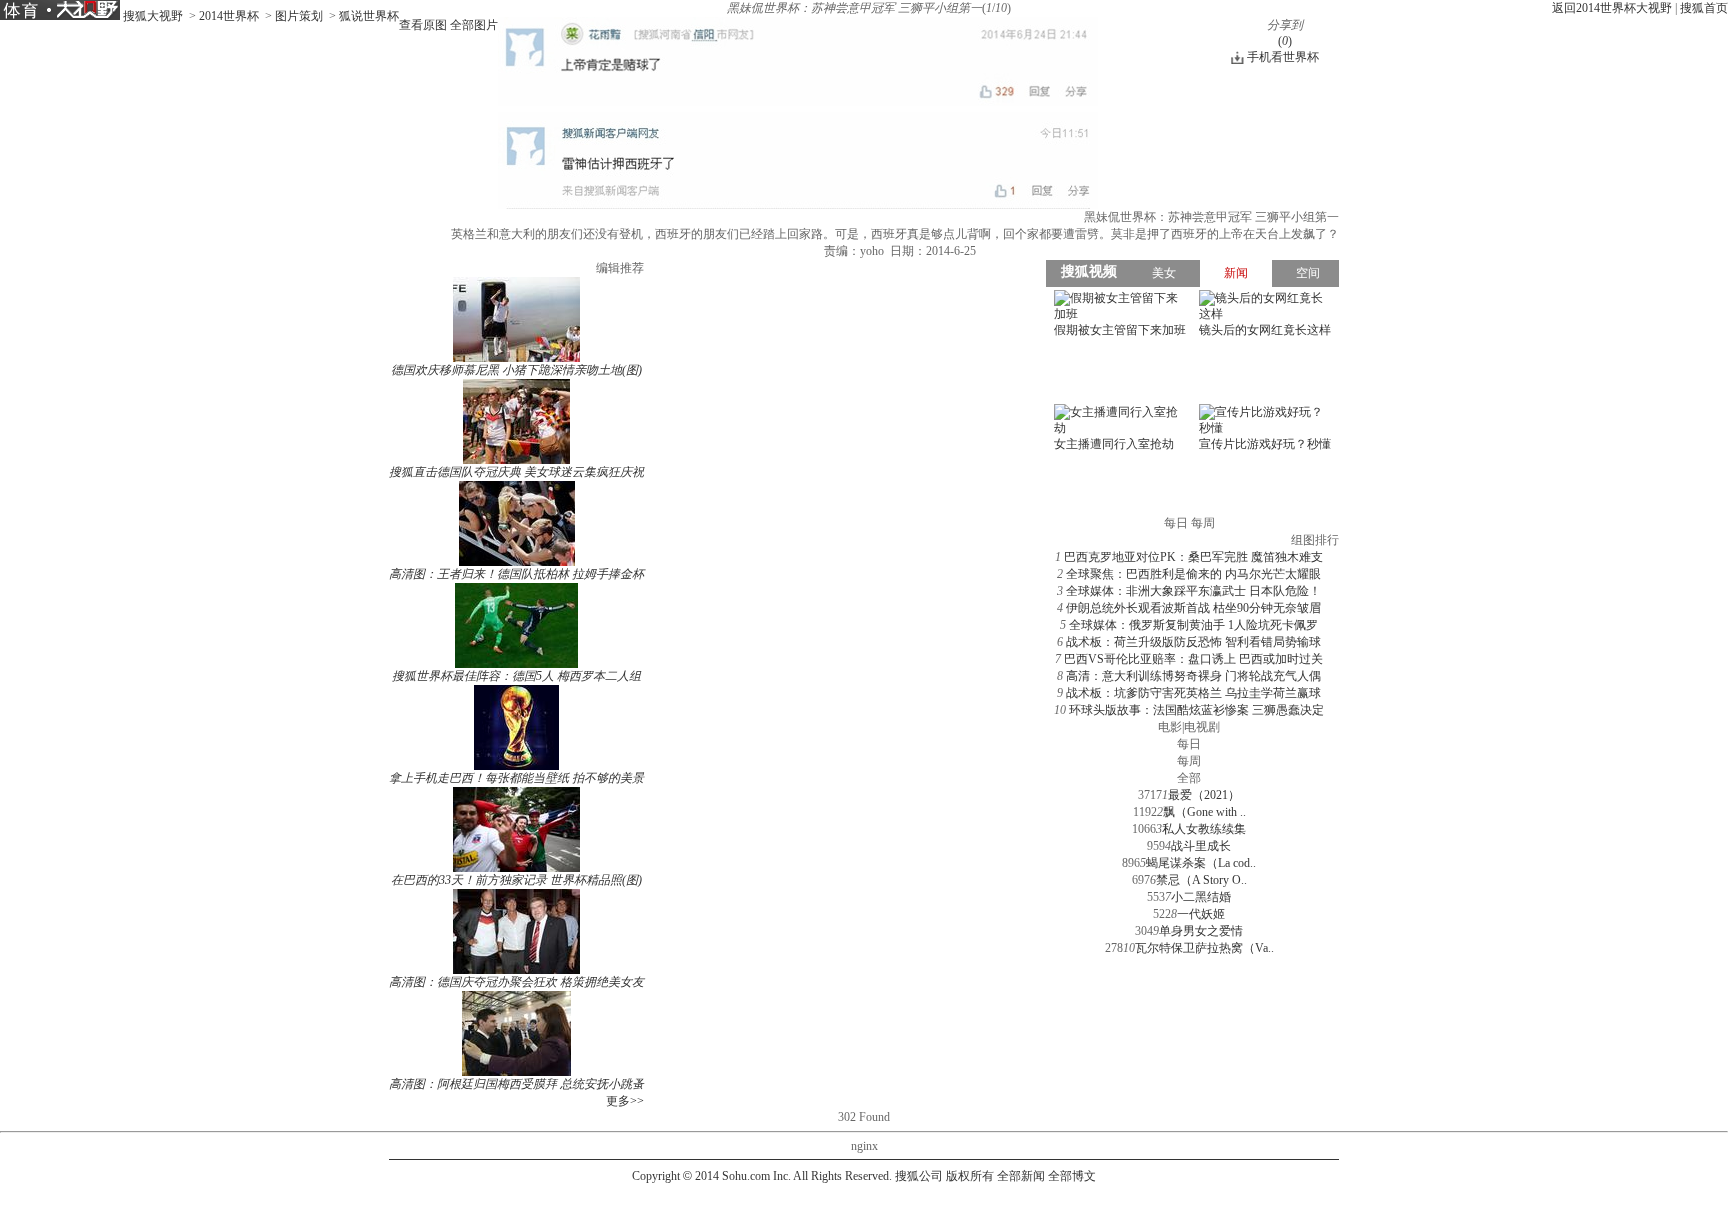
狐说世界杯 (369, 16)
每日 (1189, 744)
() (1285, 41)
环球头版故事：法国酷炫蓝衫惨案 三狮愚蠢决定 (1196, 710)
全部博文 (1072, 1176)
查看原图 (423, 25)
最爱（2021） (1204, 795)
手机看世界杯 (1283, 57)
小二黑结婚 (1201, 897)
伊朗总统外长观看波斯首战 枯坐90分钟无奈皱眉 (1193, 608)
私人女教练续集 (1204, 829)
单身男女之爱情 (1201, 931)
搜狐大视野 (153, 16)
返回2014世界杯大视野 (1612, 8)
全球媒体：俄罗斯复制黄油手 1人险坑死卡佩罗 (1193, 625)
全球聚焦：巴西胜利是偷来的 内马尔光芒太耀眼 (1193, 574)
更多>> (625, 1101)
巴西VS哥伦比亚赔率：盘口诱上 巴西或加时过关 (1193, 659)
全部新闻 (1021, 1176)
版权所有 (970, 1176)
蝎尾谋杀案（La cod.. (1201, 863)
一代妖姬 (1201, 914)
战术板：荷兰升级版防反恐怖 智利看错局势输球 (1193, 642)
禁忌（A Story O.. (1201, 880)
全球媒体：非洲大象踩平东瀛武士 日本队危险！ (1193, 591)
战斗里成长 (1201, 846)
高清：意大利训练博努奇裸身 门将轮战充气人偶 (1193, 676)
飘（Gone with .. (1204, 812)
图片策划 (299, 16)
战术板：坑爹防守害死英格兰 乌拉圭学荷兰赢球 (1193, 693)
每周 (1189, 761)
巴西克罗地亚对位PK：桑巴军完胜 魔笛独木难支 (1193, 557)
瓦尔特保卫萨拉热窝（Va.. (1204, 948)
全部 (1189, 778)
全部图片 (474, 25)
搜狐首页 (1704, 8)
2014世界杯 (229, 16)
